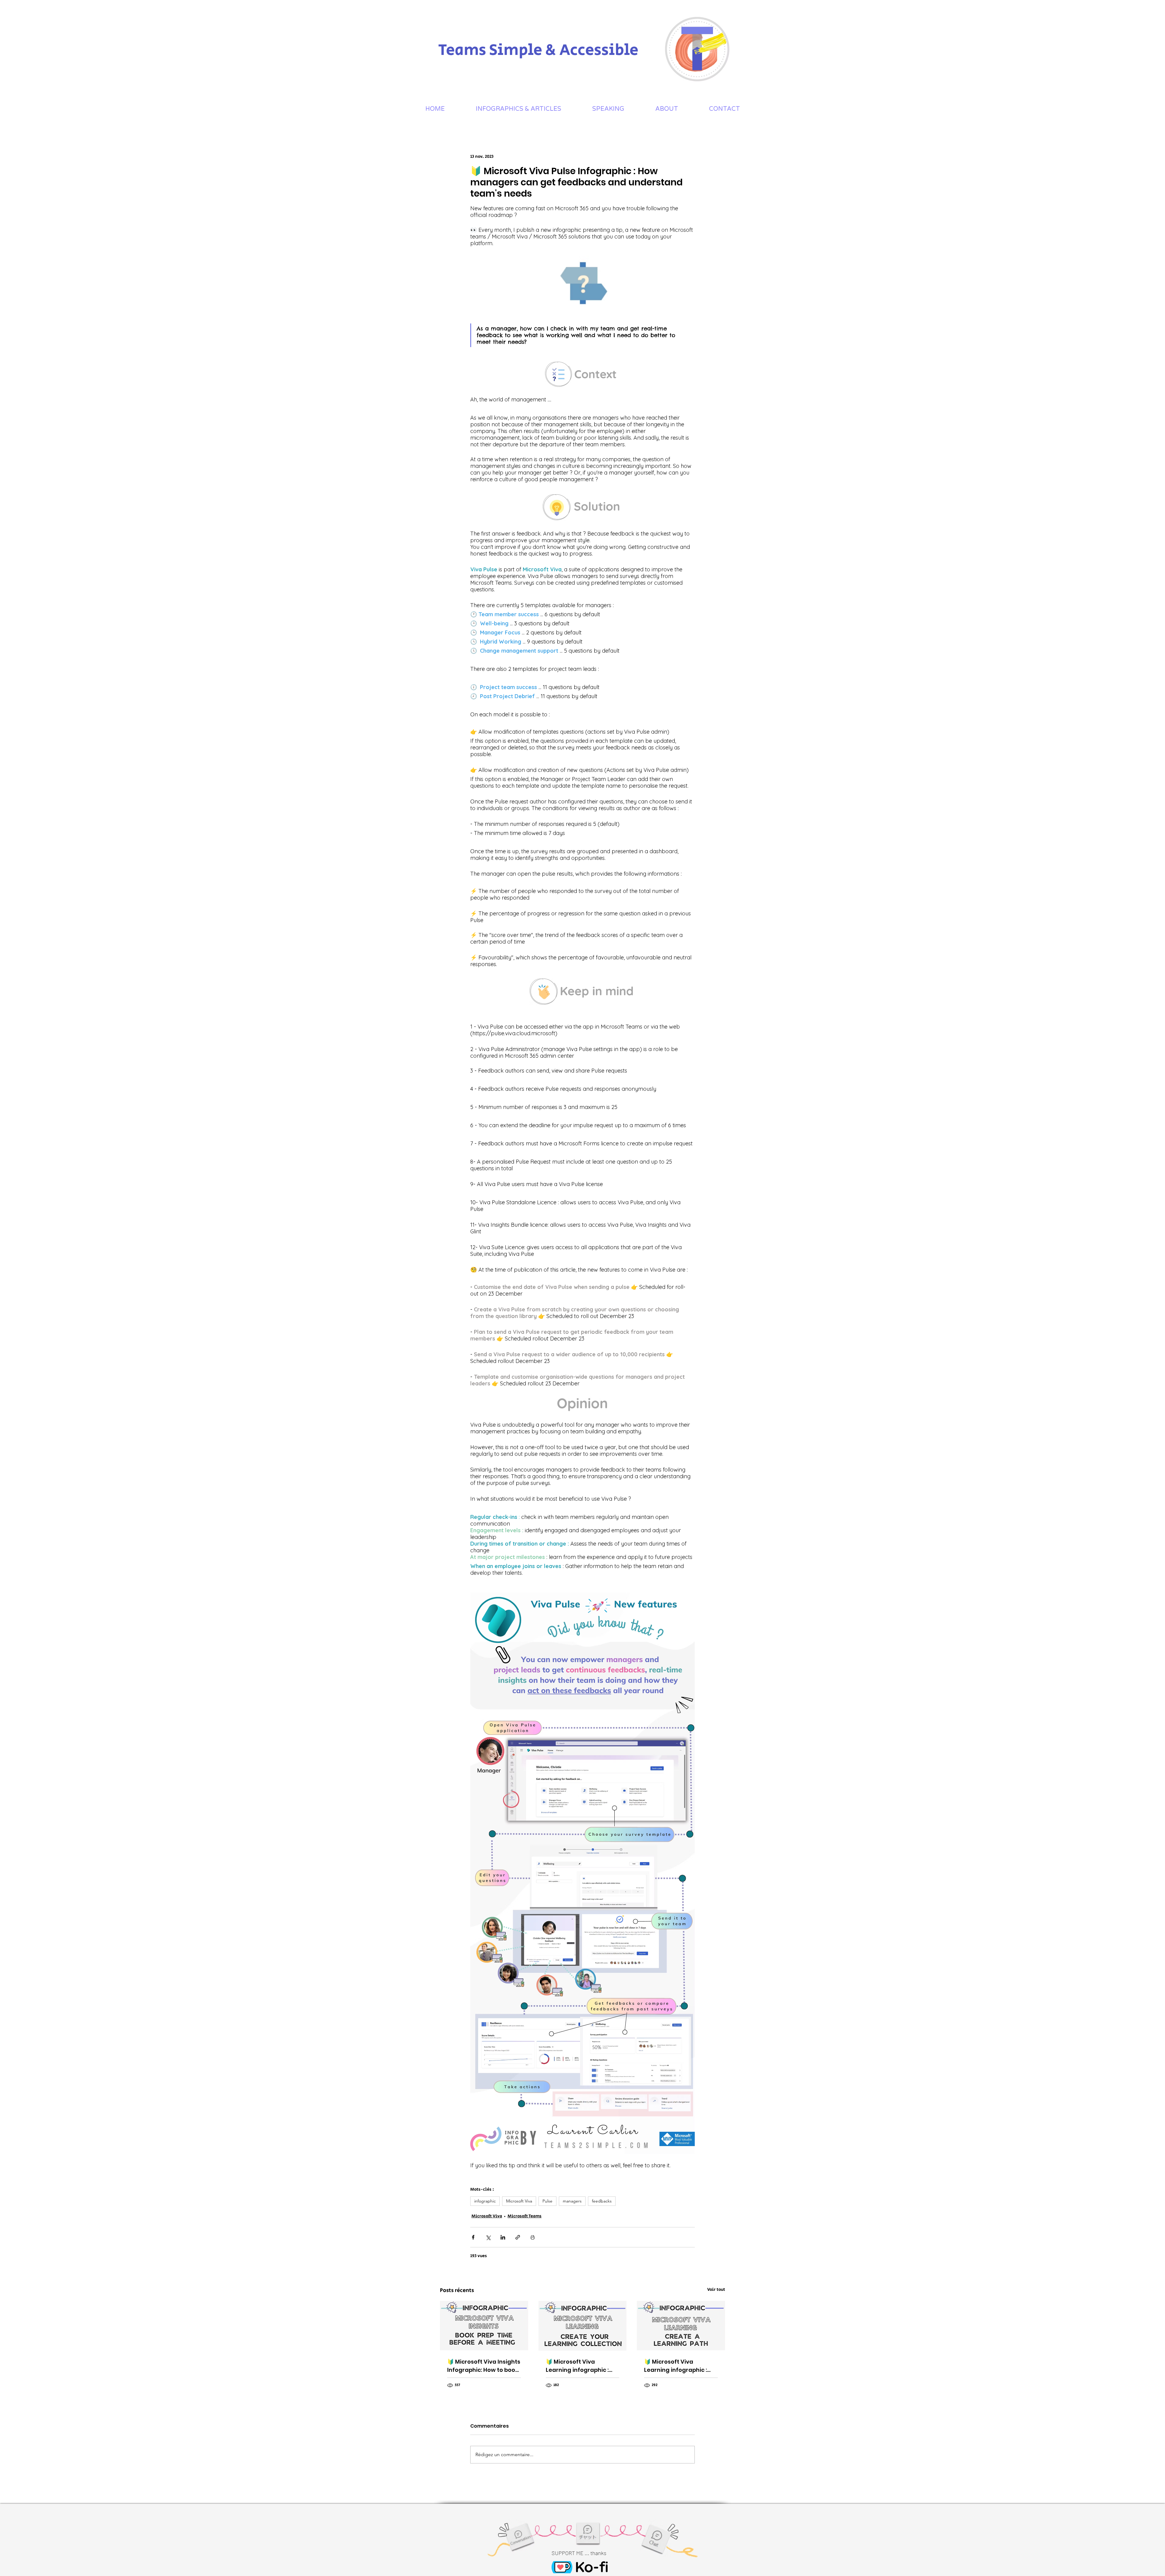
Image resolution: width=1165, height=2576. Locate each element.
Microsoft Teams (525, 2216)
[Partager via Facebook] (473, 2237)
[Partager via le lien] (518, 2237)
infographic (485, 2201)
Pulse (547, 2201)
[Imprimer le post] (533, 2237)
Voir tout (716, 2290)
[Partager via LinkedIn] (503, 2237)
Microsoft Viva (519, 2201)
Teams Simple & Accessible (538, 50)
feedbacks (602, 2201)
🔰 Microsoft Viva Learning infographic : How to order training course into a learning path (675, 2366)
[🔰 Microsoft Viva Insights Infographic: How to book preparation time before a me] (484, 2326)
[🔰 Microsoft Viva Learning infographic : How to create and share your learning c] (583, 2326)
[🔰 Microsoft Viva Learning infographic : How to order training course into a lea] (681, 2326)
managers (572, 2201)
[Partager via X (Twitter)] (488, 2237)
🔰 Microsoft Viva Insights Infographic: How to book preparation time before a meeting (484, 2366)
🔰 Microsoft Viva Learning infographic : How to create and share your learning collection (581, 2366)
